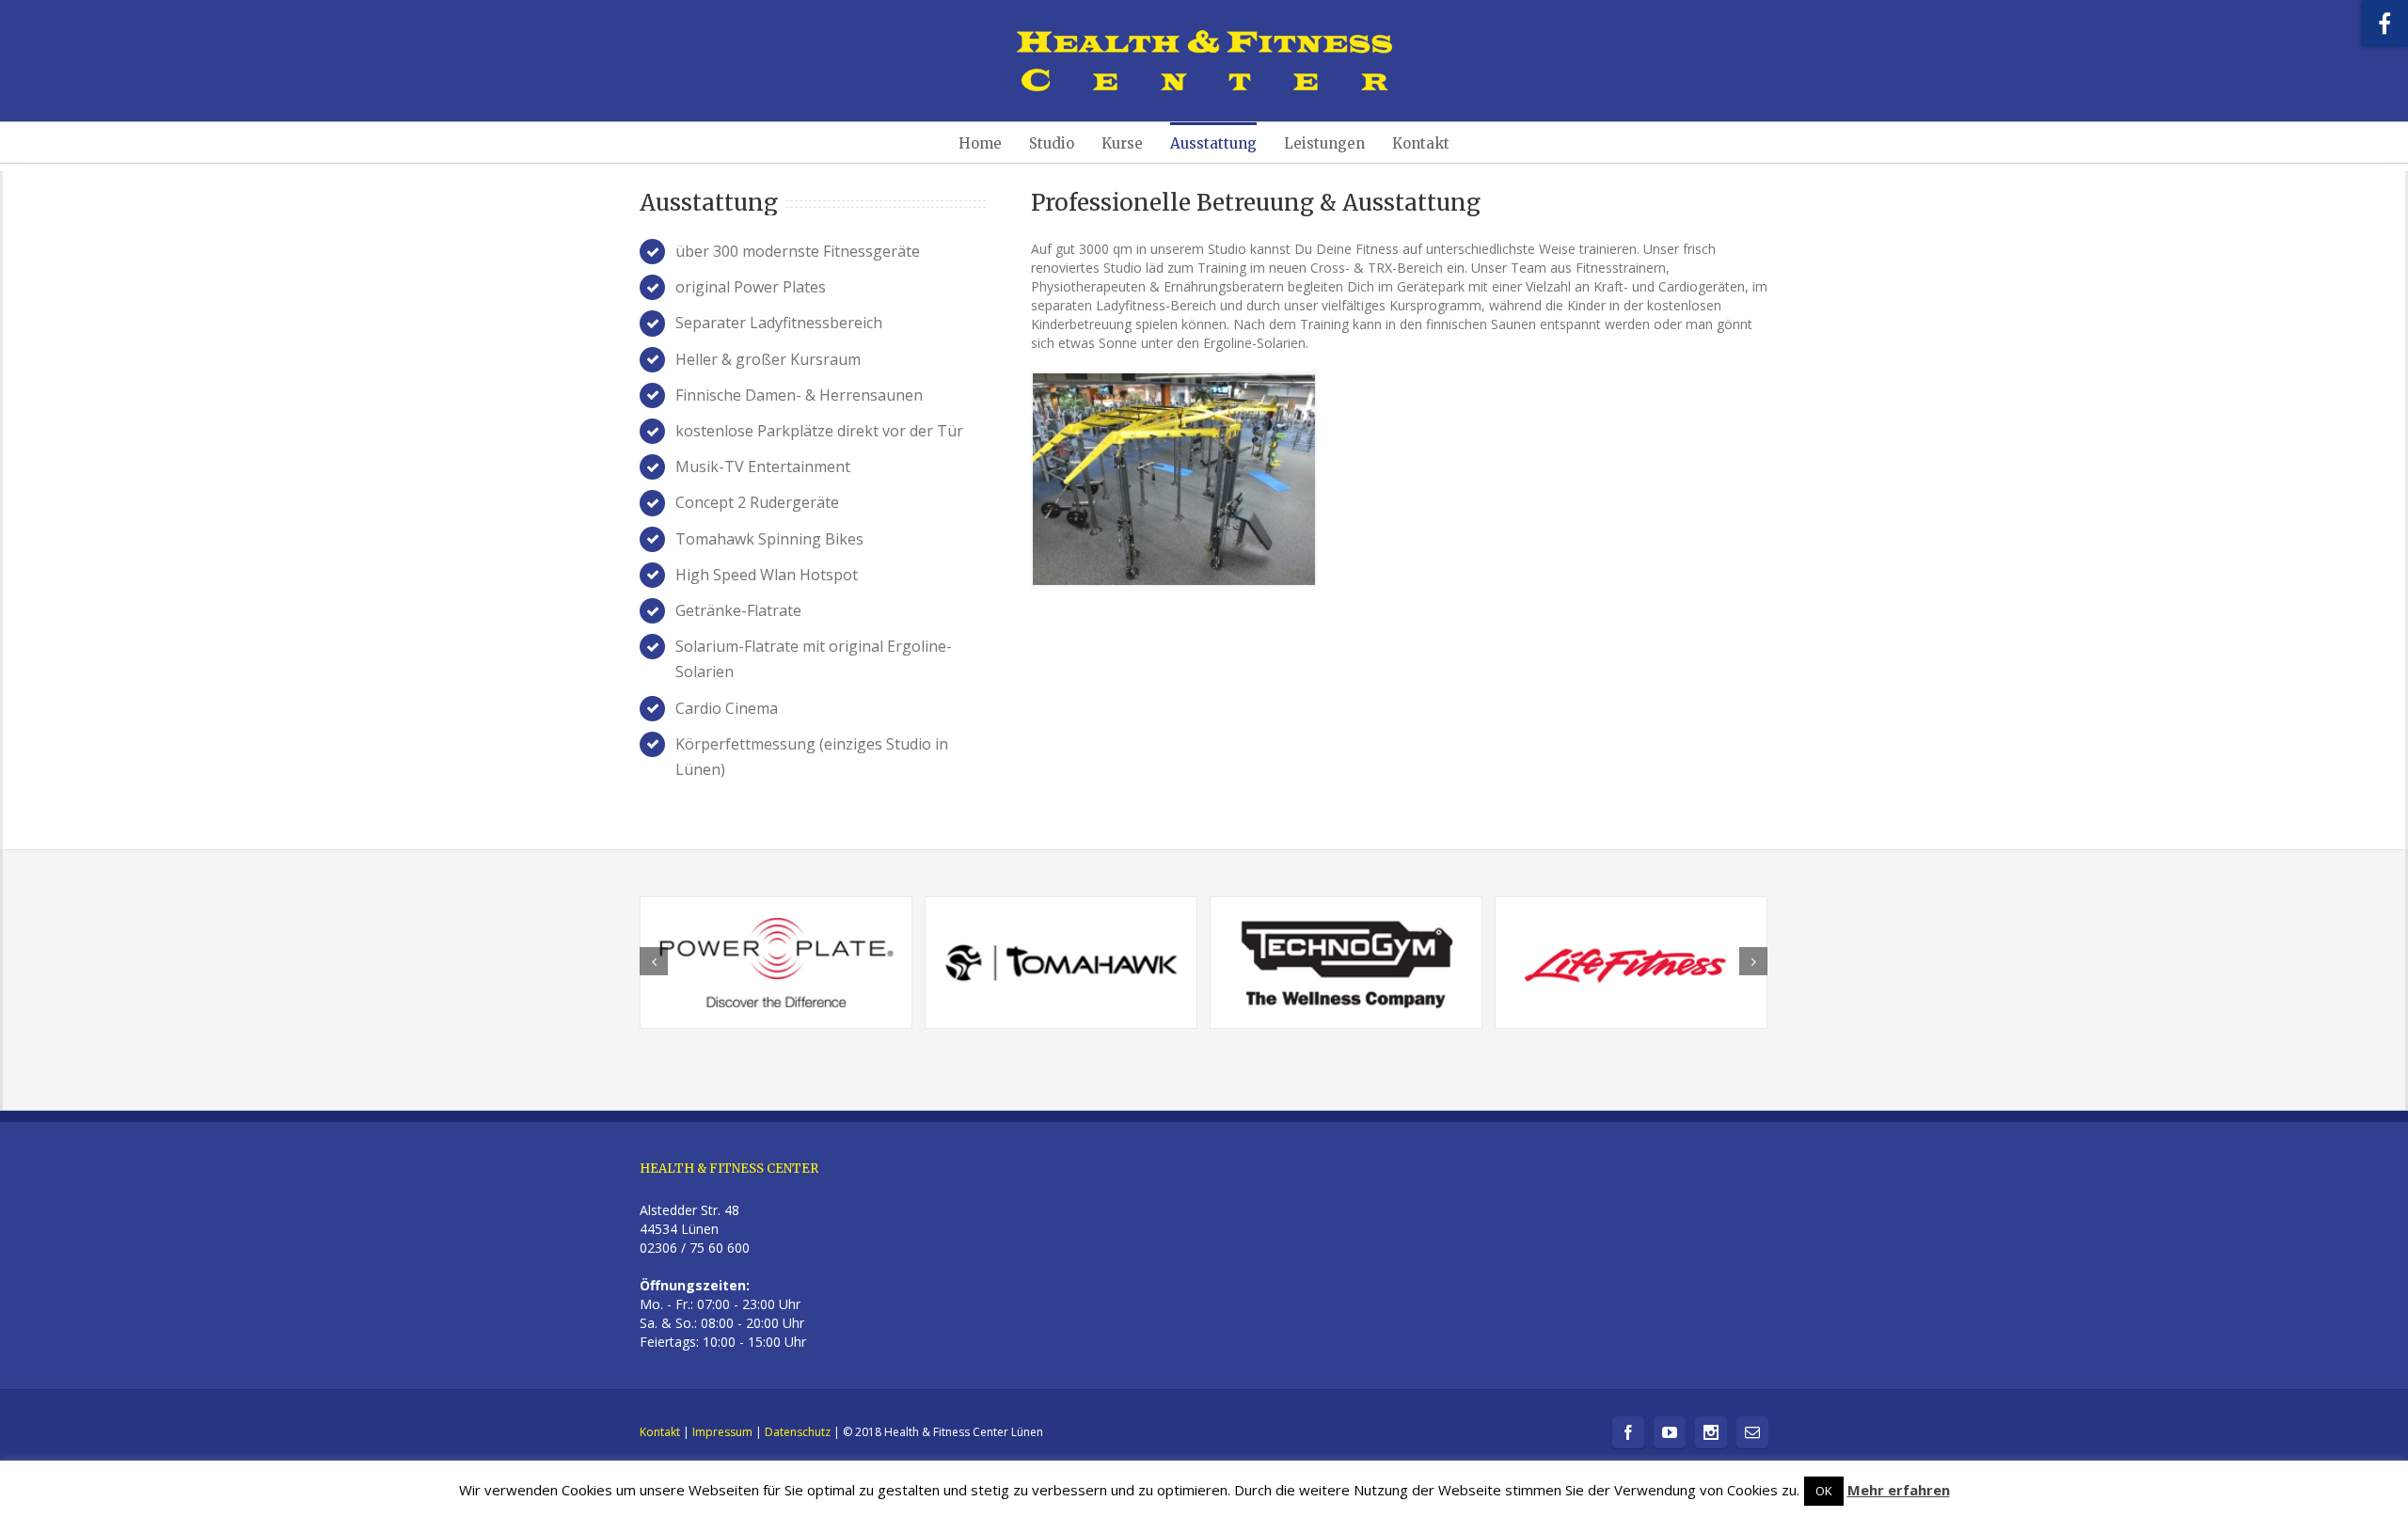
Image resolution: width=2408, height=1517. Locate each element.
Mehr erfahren (1899, 1490)
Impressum (722, 1432)
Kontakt (660, 1432)
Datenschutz (798, 1432)
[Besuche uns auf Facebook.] (2384, 24)
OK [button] (1824, 1491)
